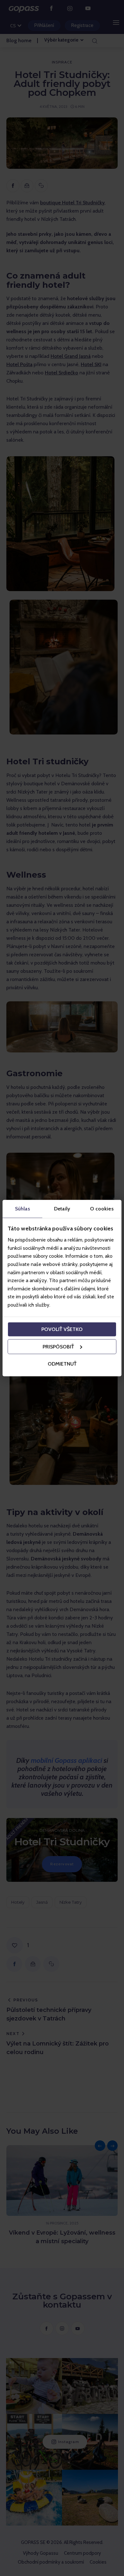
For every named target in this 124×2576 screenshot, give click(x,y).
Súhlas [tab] (22, 1208)
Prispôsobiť (58, 1347)
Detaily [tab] (62, 1208)
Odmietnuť (62, 1364)
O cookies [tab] (102, 1208)
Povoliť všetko (62, 1329)
